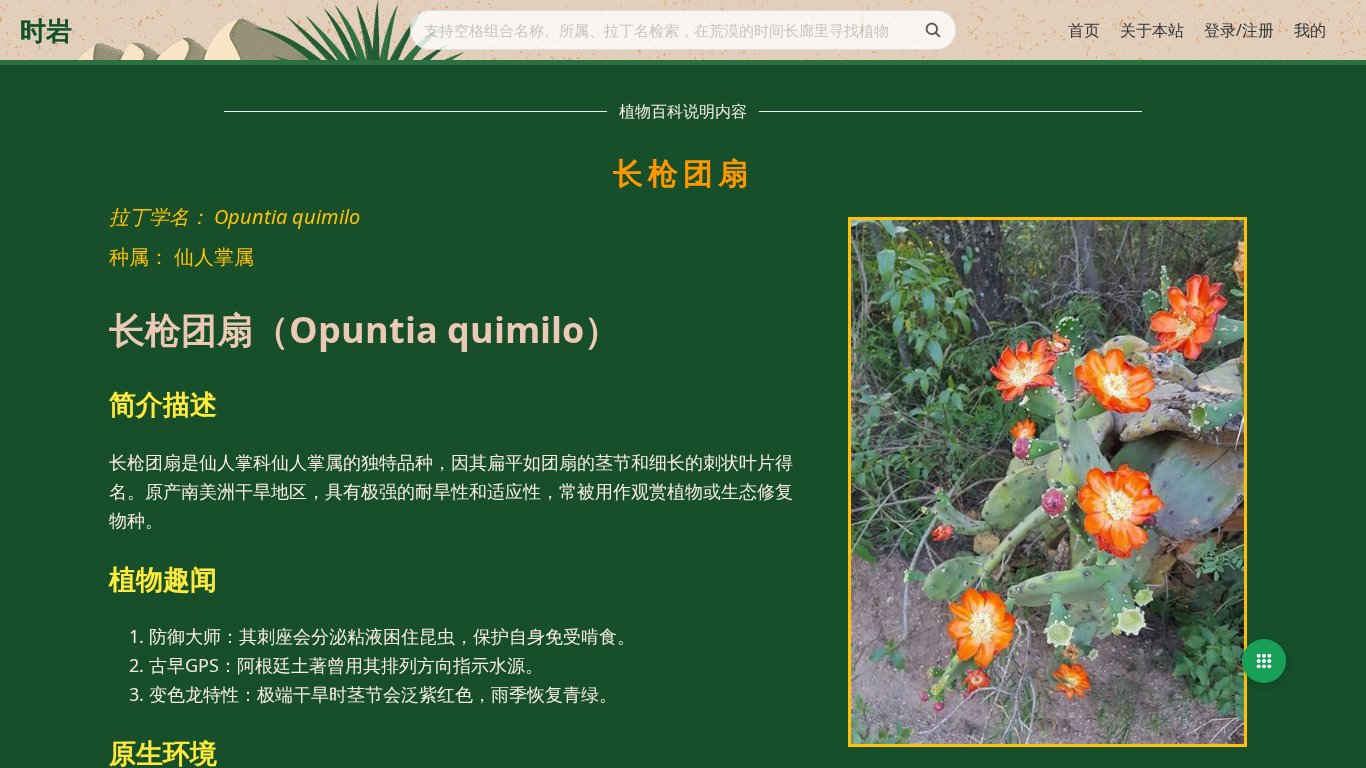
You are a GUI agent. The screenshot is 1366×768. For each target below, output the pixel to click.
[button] (1264, 661)
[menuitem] (1084, 31)
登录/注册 (1239, 30)
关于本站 (1152, 30)
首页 (1084, 30)
